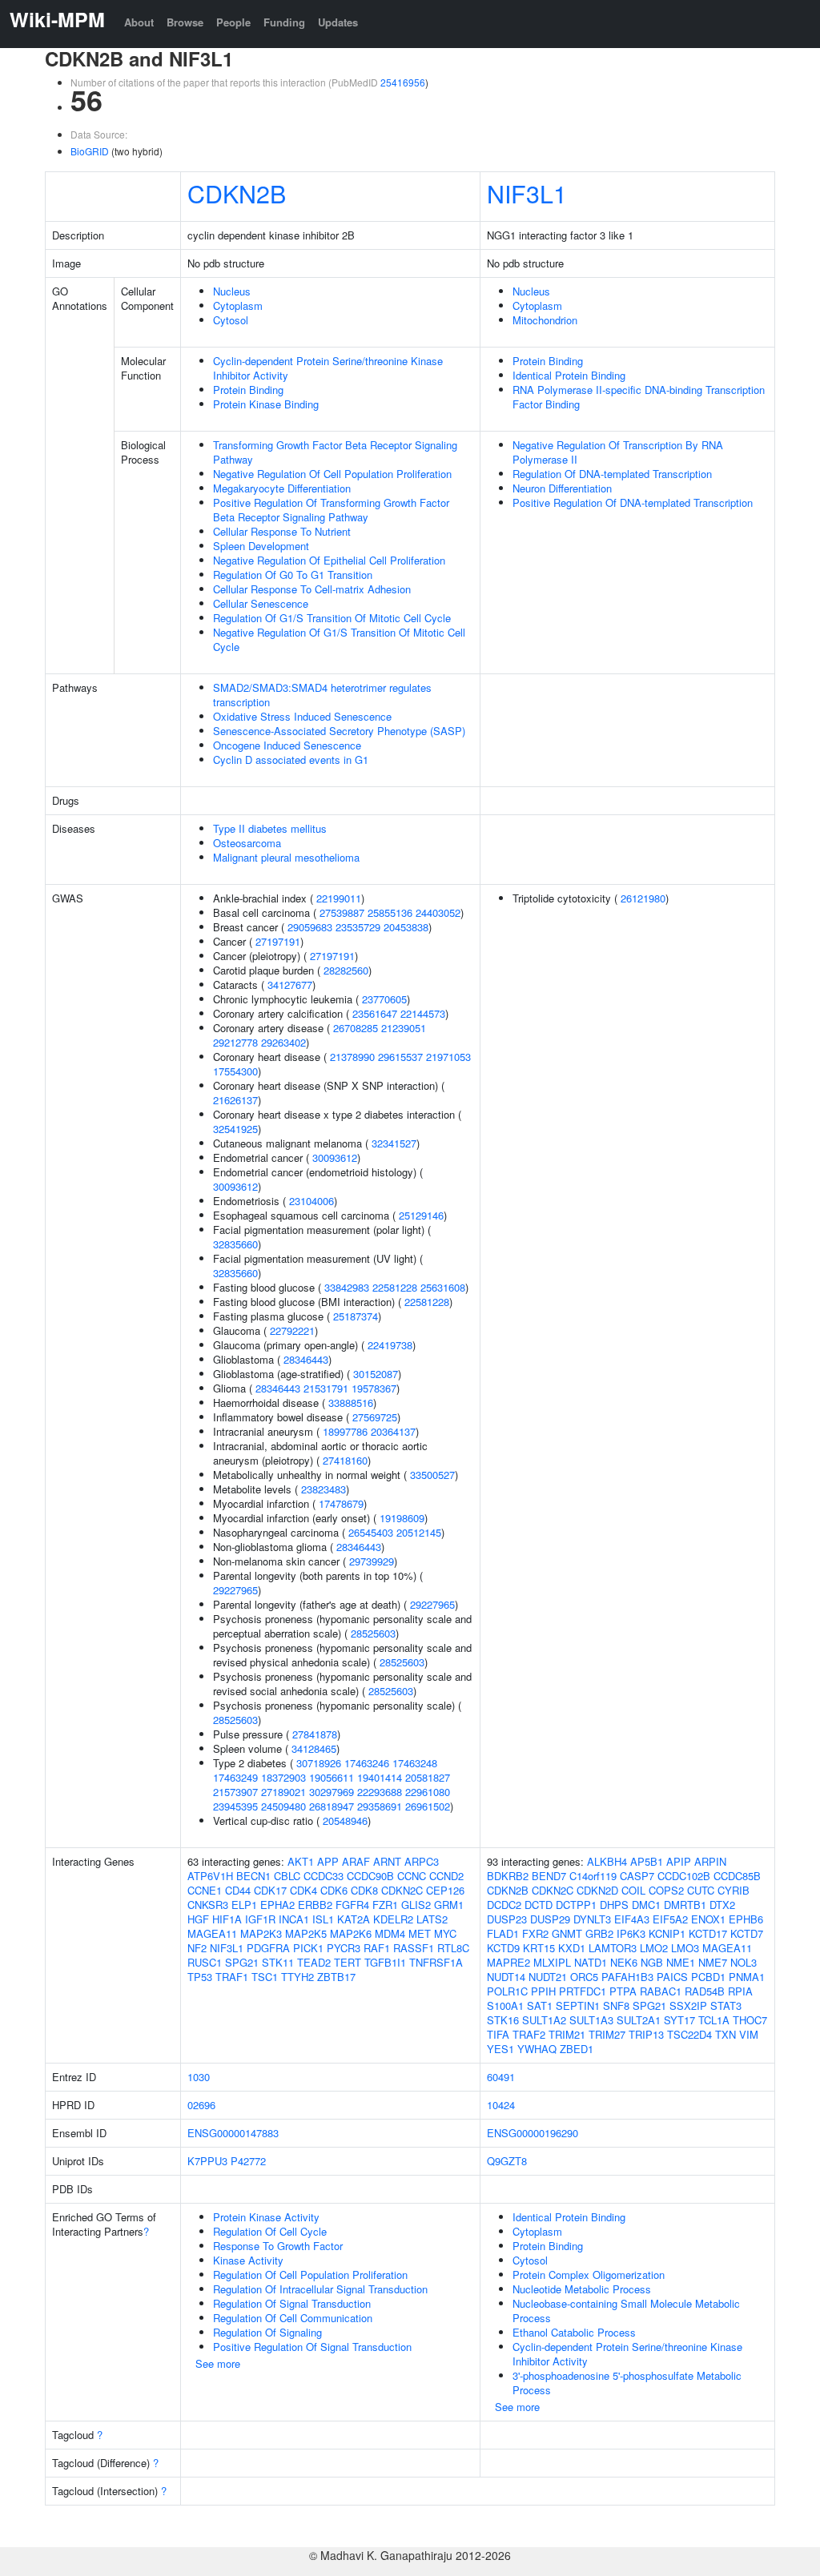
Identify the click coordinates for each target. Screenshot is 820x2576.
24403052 (438, 912)
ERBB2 (315, 1905)
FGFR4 (352, 1905)
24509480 (283, 1806)
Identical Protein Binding (569, 375)
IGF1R (260, 1919)
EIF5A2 (670, 1919)
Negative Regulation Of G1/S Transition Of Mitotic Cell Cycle (339, 639)
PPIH (543, 1991)
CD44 (238, 1890)
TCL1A (714, 2020)
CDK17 (270, 1890)
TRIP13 (646, 2034)
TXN (726, 2034)
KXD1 (572, 1948)
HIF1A (227, 1919)
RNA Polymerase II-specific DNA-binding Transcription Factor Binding (639, 397)
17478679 (341, 1503)
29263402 (283, 1042)
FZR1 (385, 1905)
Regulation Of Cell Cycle (270, 2231)
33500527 (432, 1475)
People (233, 22)
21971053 (448, 1057)
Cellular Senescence (261, 603)
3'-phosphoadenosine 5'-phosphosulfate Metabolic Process (627, 2383)
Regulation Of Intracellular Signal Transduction (320, 2289)
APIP (679, 1861)
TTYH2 (297, 1977)
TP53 (200, 1977)
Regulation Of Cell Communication (293, 2318)
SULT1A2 (544, 2020)
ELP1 (244, 1905)
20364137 (393, 1431)
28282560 (346, 970)
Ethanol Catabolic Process (574, 2332)
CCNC (412, 1876)
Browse (185, 22)
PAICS (672, 1977)
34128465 (314, 1748)
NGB (652, 1962)
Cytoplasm (238, 305)
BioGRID (90, 151)
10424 (501, 2105)
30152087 (376, 1374)
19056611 (332, 1777)
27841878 (315, 1734)
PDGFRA (268, 1948)
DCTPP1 (576, 1905)
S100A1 (505, 2005)
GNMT (567, 1933)
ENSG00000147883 (233, 2133)
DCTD (539, 1905)
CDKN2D (597, 1890)
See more (218, 2363)
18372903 (283, 1777)
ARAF (356, 1861)
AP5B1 (647, 1861)
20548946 (345, 1820)
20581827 (428, 1777)
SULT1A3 (591, 2020)
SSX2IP (688, 2005)
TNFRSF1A (436, 1962)
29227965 (235, 1590)
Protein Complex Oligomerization (589, 2275)
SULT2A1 (639, 2020)
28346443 (306, 1359)
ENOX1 (708, 1919)
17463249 (235, 1777)
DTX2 (722, 1905)
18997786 (345, 1431)
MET (420, 1933)
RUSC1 (205, 1962)
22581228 (395, 1287)
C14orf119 (593, 1876)
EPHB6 (746, 1919)
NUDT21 (548, 1977)
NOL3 (744, 1962)
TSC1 (265, 1977)
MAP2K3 (261, 1933)
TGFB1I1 (385, 1962)
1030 (199, 2077)
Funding (284, 22)
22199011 (339, 898)
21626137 (235, 1100)
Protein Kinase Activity (266, 2217)
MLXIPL (552, 1962)
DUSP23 (507, 1919)
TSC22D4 (689, 2034)
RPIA (740, 1991)
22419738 (390, 1345)
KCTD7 (747, 1933)
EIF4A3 (632, 1919)
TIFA (498, 2034)
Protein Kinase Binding (266, 404)
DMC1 (646, 1905)
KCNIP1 (667, 1933)
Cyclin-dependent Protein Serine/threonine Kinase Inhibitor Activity (328, 368)
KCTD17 (708, 1933)
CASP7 (637, 1876)
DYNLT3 (592, 1919)
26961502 (428, 1806)
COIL (633, 1890)
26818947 (332, 1806)
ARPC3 (422, 1861)
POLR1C (507, 1991)
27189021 (283, 1792)
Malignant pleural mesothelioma (286, 857)
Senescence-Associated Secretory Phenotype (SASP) (339, 731)
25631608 (443, 1287)
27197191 (278, 941)
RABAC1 (661, 1991)
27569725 (375, 1417)
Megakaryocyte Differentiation (282, 488)
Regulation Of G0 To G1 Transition (293, 575)
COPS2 (666, 1890)
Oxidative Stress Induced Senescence (302, 716)
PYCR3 (344, 1948)
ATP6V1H (210, 1876)
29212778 (235, 1042)
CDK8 (364, 1890)
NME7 (713, 1962)
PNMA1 (747, 1977)
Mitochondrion (545, 320)
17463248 (415, 1763)
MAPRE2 (508, 1962)
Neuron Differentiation (562, 488)
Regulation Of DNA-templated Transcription (612, 474)
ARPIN (710, 1861)
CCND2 (446, 1876)
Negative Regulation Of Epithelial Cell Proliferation (329, 560)
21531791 (326, 1388)
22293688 (380, 1792)
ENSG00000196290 (533, 2133)
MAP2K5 (306, 1933)
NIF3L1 (527, 193)
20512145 (419, 1532)
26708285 (356, 1028)
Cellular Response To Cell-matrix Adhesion (312, 589)
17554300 (235, 1071)
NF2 (197, 1948)
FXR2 (535, 1933)
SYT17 (679, 2020)
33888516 (351, 1403)
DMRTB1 (685, 1905)
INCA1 (294, 1919)
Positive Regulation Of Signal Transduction (312, 2347)
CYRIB (734, 1890)
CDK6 (334, 1890)
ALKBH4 (607, 1861)
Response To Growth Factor (278, 2246)
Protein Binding (248, 390)
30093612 (335, 1157)
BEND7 (549, 1876)
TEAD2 (314, 1962)
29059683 (310, 927)
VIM (749, 2034)
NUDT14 (506, 1977)
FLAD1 (503, 1933)
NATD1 (591, 1962)
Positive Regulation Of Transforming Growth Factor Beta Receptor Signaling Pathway (331, 510)
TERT (348, 1962)
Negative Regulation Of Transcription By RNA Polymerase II (618, 452)
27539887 (342, 912)
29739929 (372, 1561)
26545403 (371, 1532)
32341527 (394, 1143)
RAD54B (705, 1991)
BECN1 (253, 1876)
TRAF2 (529, 2034)
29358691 (380, 1806)
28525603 (373, 1633)
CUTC (701, 1890)
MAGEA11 (212, 1933)
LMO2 (654, 1948)
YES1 (500, 2049)
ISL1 (323, 1919)
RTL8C (453, 1948)
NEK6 (624, 1962)
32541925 (235, 1129)
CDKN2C (402, 1890)
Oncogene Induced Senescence (287, 745)
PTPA (623, 1991)
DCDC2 (504, 1905)
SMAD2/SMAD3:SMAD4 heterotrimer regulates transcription (322, 695)
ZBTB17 (336, 1977)
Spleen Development (261, 546)
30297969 (332, 1792)
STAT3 (726, 2005)
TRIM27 (607, 2034)
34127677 (290, 985)
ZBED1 (577, 2049)
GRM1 (449, 1905)
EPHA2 (277, 1905)
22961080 (428, 1792)
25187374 (356, 1316)
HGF (198, 1919)
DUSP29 (550, 1919)
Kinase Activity (248, 2260)
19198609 (402, 1518)
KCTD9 (503, 1948)
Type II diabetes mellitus (270, 828)
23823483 (324, 1489)
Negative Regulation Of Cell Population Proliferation (332, 474)
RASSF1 (414, 1948)
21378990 (352, 1057)
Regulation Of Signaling (267, 2332)
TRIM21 (567, 2034)
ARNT (387, 1861)
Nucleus (232, 291)
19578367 (374, 1388)
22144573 (423, 1013)
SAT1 (540, 2005)
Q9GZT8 (507, 2161)
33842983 (347, 1287)
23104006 (312, 1201)
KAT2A (354, 1919)
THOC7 (750, 2020)
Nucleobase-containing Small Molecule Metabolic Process (626, 2311)
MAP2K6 (351, 1933)
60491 (501, 2077)
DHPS (614, 1905)
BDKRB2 (508, 1876)
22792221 (292, 1330)
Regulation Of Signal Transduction (292, 2303)
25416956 (403, 82)
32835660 (235, 1244)
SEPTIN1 (578, 2005)
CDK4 (303, 1890)
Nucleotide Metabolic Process (582, 2289)
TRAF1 (232, 1977)
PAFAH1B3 (627, 1977)
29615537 (400, 1057)
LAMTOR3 (613, 1948)
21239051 (404, 1028)
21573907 (235, 1792)
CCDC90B (370, 1876)
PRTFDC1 (583, 1991)
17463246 (367, 1763)
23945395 (235, 1806)
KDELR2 (393, 1919)
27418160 (345, 1460)
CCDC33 (324, 1876)
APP (328, 1861)
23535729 (358, 927)
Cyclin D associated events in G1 (291, 760)
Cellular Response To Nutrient (282, 531)
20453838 (406, 927)
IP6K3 (631, 1933)
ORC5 (584, 1977)
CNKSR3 (208, 1905)
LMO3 (685, 1948)
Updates (338, 22)
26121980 (643, 898)
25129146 (421, 1215)
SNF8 (616, 2005)
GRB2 (599, 1933)
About (139, 22)
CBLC (287, 1876)
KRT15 (539, 1948)
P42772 (248, 2161)
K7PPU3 (207, 2161)
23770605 (384, 999)
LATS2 (432, 1919)
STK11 (278, 1962)
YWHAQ (537, 2049)
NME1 (681, 1962)
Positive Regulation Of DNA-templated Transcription (633, 502)
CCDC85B (737, 1876)
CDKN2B (237, 193)
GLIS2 (416, 1905)
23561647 (375, 1013)
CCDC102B (684, 1876)
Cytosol (231, 320)
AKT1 (301, 1861)
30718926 (319, 1763)
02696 (201, 2105)
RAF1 (377, 1948)
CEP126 (445, 1890)
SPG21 (242, 1962)
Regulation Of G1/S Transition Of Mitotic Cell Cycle (332, 618)
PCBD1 (708, 1977)
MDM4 (390, 1933)
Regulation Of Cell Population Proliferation (310, 2275)
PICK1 (308, 1948)
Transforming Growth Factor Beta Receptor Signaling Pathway (335, 452)
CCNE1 (205, 1890)
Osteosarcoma (247, 843)
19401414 (380, 1777)
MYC (445, 1933)
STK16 (503, 2020)
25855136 (390, 912)
